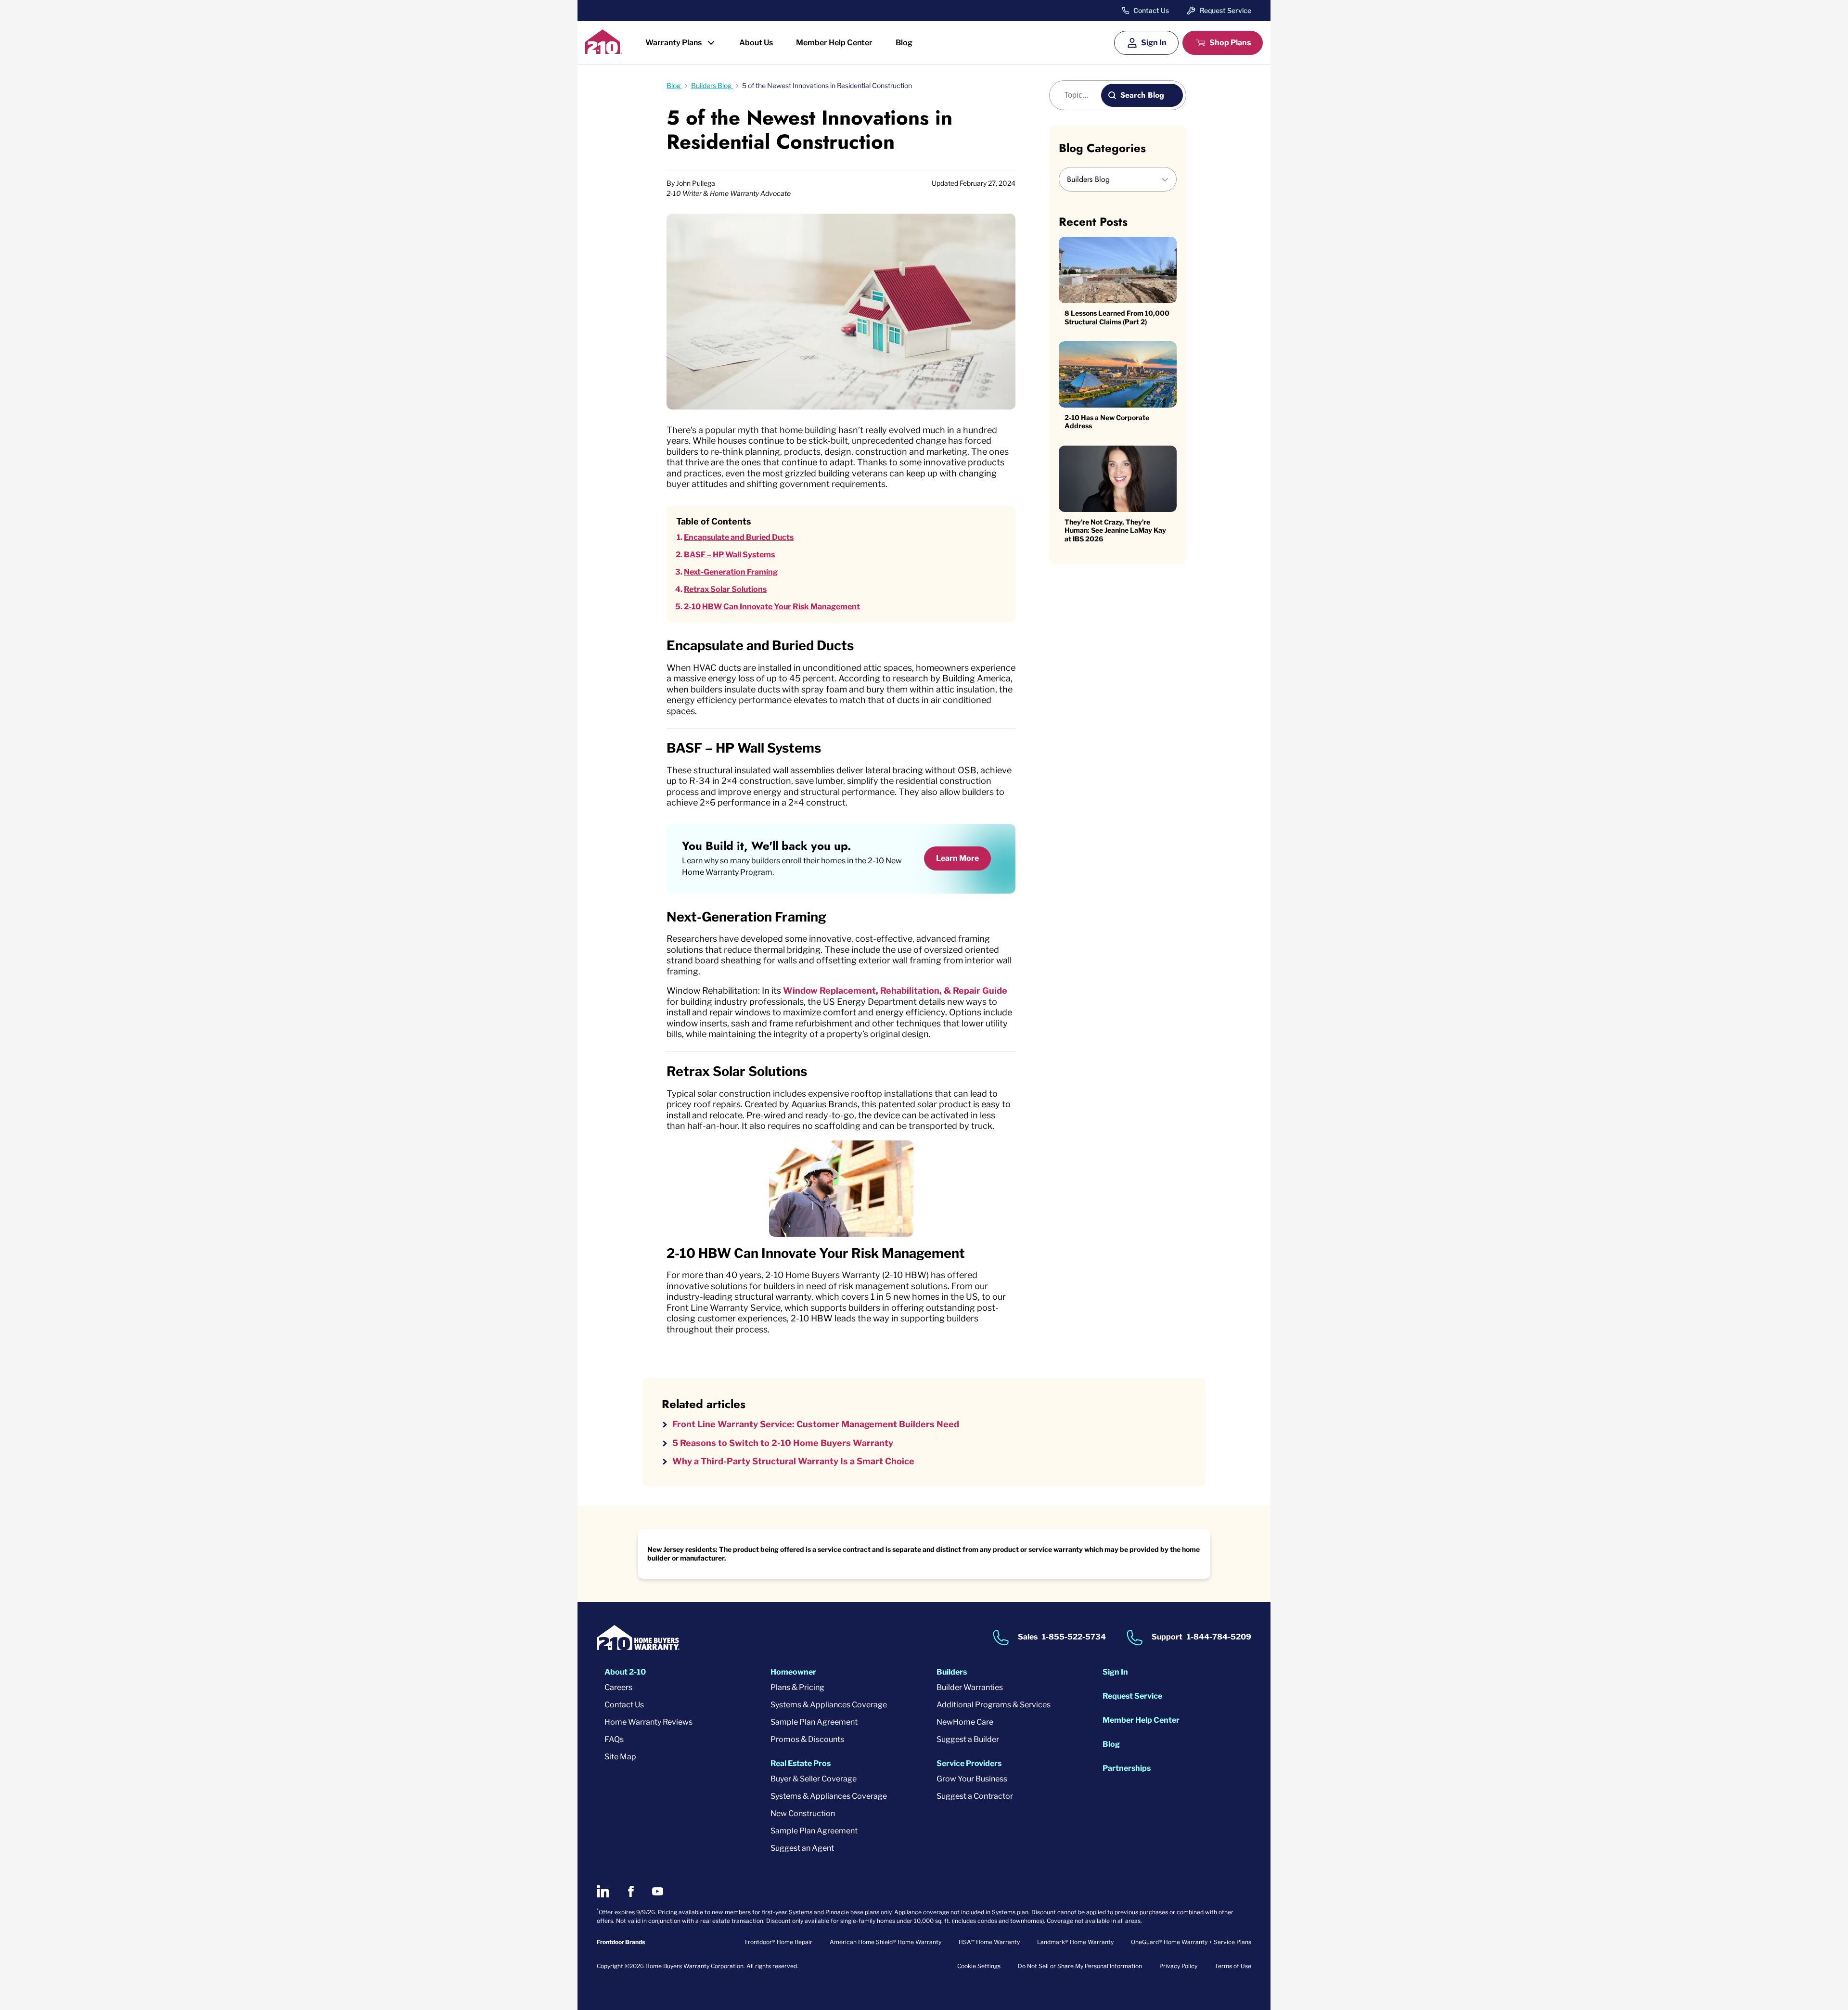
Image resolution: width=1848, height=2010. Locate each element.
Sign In (1154, 43)
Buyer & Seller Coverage (814, 1779)
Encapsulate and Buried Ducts (739, 537)
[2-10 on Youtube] (658, 1891)
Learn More (957, 858)
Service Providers (969, 1763)
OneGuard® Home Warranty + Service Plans (1191, 1942)
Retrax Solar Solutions (725, 589)
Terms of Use (1233, 1966)
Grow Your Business (972, 1779)
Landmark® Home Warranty (1075, 1942)
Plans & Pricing (797, 1687)
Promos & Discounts (807, 1739)
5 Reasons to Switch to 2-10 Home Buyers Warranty (783, 1443)
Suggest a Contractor (975, 1796)
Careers (618, 1687)
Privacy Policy (1178, 1966)
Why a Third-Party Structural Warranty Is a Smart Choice (793, 1461)
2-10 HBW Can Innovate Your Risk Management (772, 607)
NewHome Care (965, 1722)
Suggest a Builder (968, 1739)
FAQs (614, 1739)
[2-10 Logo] (604, 51)
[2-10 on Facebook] (631, 1891)
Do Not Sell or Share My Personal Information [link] (1080, 1966)
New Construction (803, 1813)
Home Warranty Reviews (648, 1722)
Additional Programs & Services (994, 1705)
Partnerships (1127, 1768)
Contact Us (1151, 11)
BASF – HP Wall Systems (729, 555)
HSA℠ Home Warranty (989, 1942)
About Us (756, 43)
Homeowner (793, 1672)
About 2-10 (625, 1672)
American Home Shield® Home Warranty (885, 1942)
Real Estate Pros (801, 1763)
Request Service (1226, 10)
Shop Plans (1230, 43)
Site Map (620, 1757)
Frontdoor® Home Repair (779, 1942)
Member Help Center (834, 43)
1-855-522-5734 (1074, 1637)
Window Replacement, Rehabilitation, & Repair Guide (895, 991)
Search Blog (1142, 95)
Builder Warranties (970, 1687)
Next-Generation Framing (731, 572)
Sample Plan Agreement (814, 1722)
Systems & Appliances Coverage (829, 1705)
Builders (952, 1672)
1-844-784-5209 (1219, 1637)
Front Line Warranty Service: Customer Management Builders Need (816, 1424)
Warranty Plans (674, 43)
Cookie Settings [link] (979, 1966)
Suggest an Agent (802, 1848)
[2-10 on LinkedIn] (603, 1891)
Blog (904, 43)
